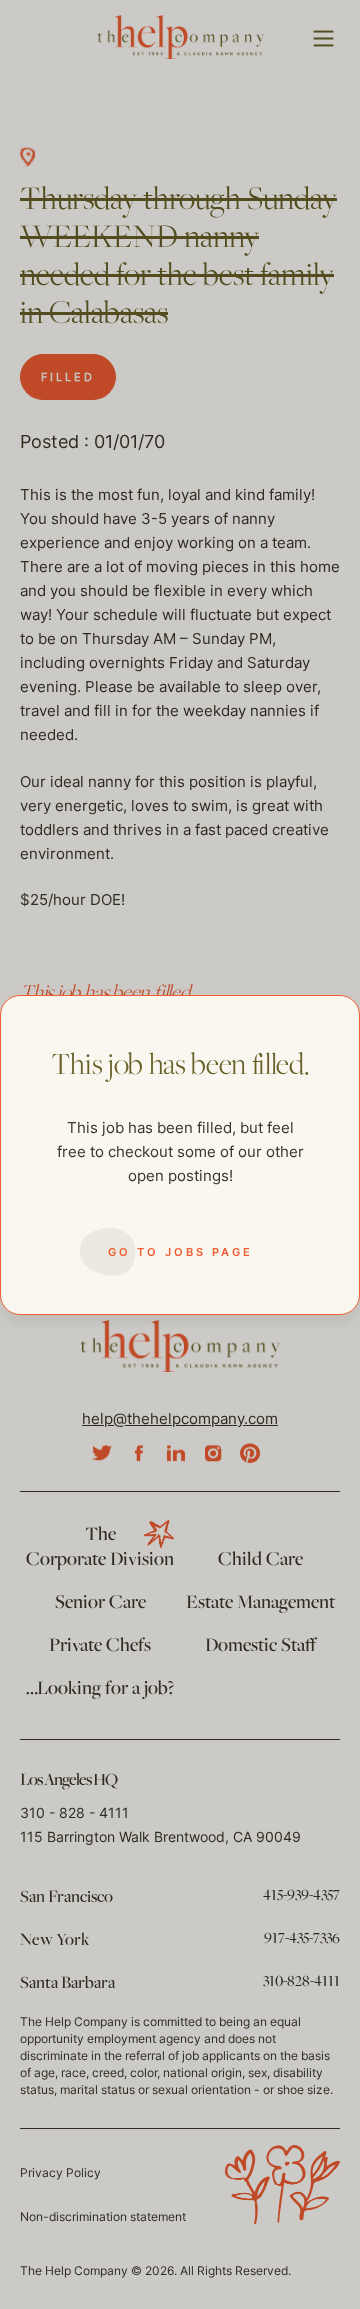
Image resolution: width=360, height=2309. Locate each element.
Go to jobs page (180, 1252)
